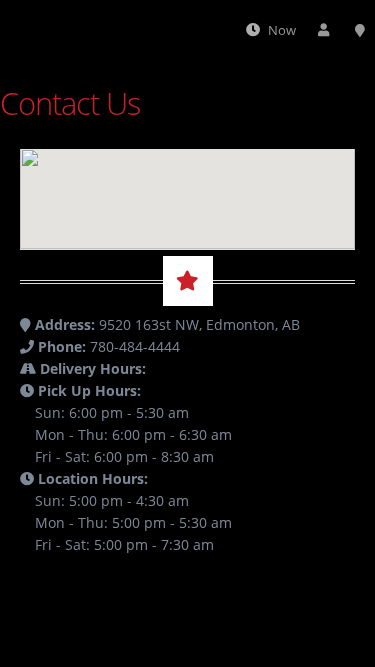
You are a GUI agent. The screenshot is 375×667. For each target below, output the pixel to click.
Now (282, 30)
